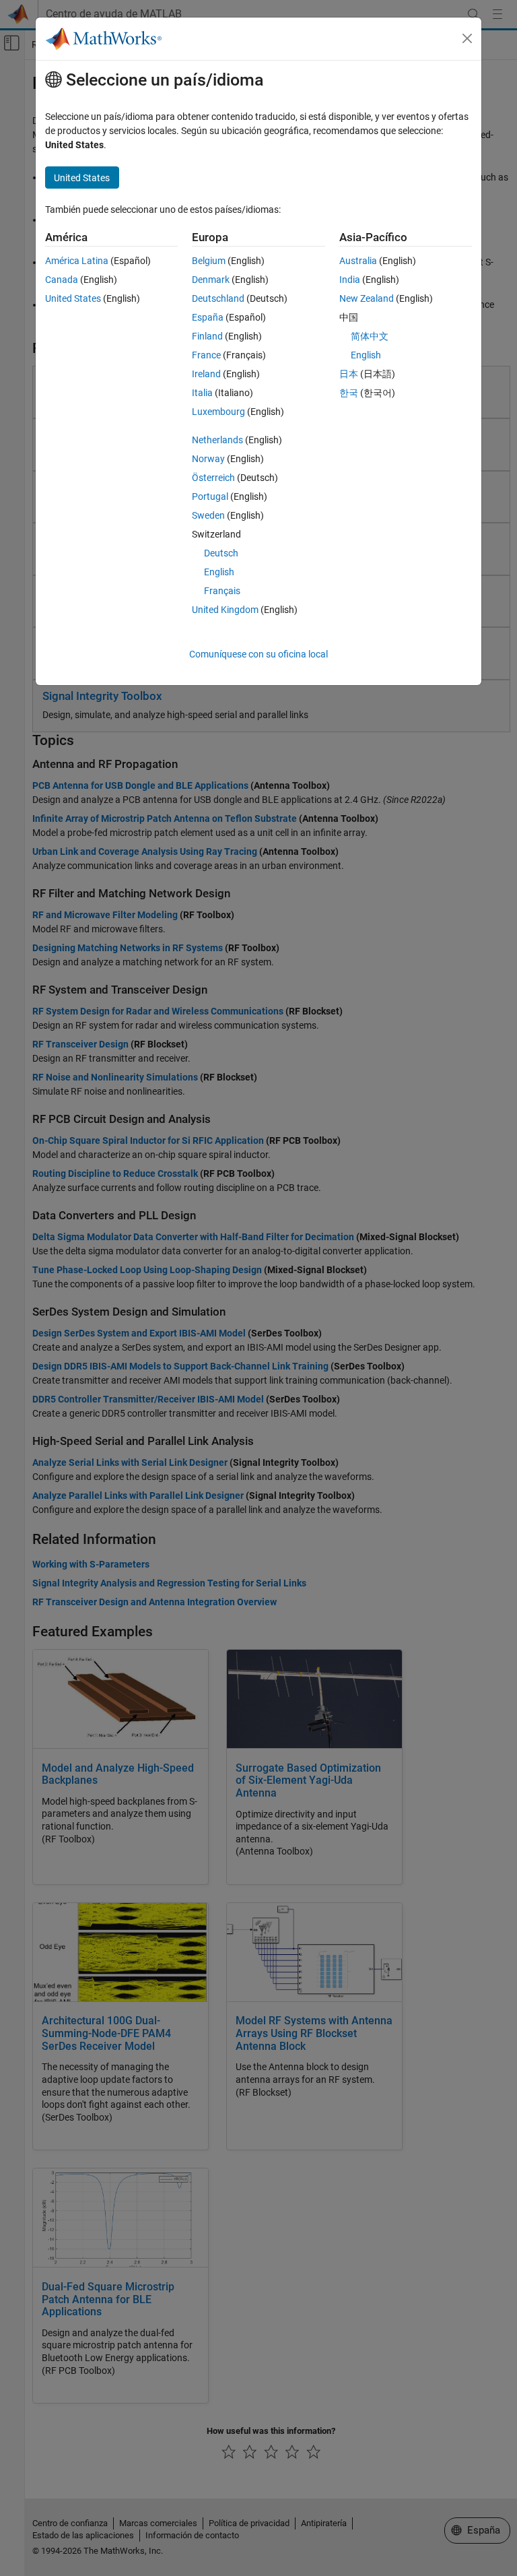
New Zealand (367, 298)
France (206, 355)
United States (73, 298)
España (208, 317)
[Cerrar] (467, 38)
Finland (207, 336)
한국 (349, 393)
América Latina (77, 261)
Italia (202, 393)
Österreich (213, 478)
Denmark (211, 280)
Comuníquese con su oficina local (258, 654)
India (350, 280)
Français (222, 591)
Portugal (210, 496)
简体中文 (370, 336)
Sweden (208, 515)
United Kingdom (225, 610)
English (219, 572)
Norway (208, 459)
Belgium (209, 261)
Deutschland (218, 298)
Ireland (206, 374)
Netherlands (217, 440)
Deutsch (221, 553)
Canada (62, 280)
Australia (358, 261)
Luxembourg (218, 412)
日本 (349, 374)
